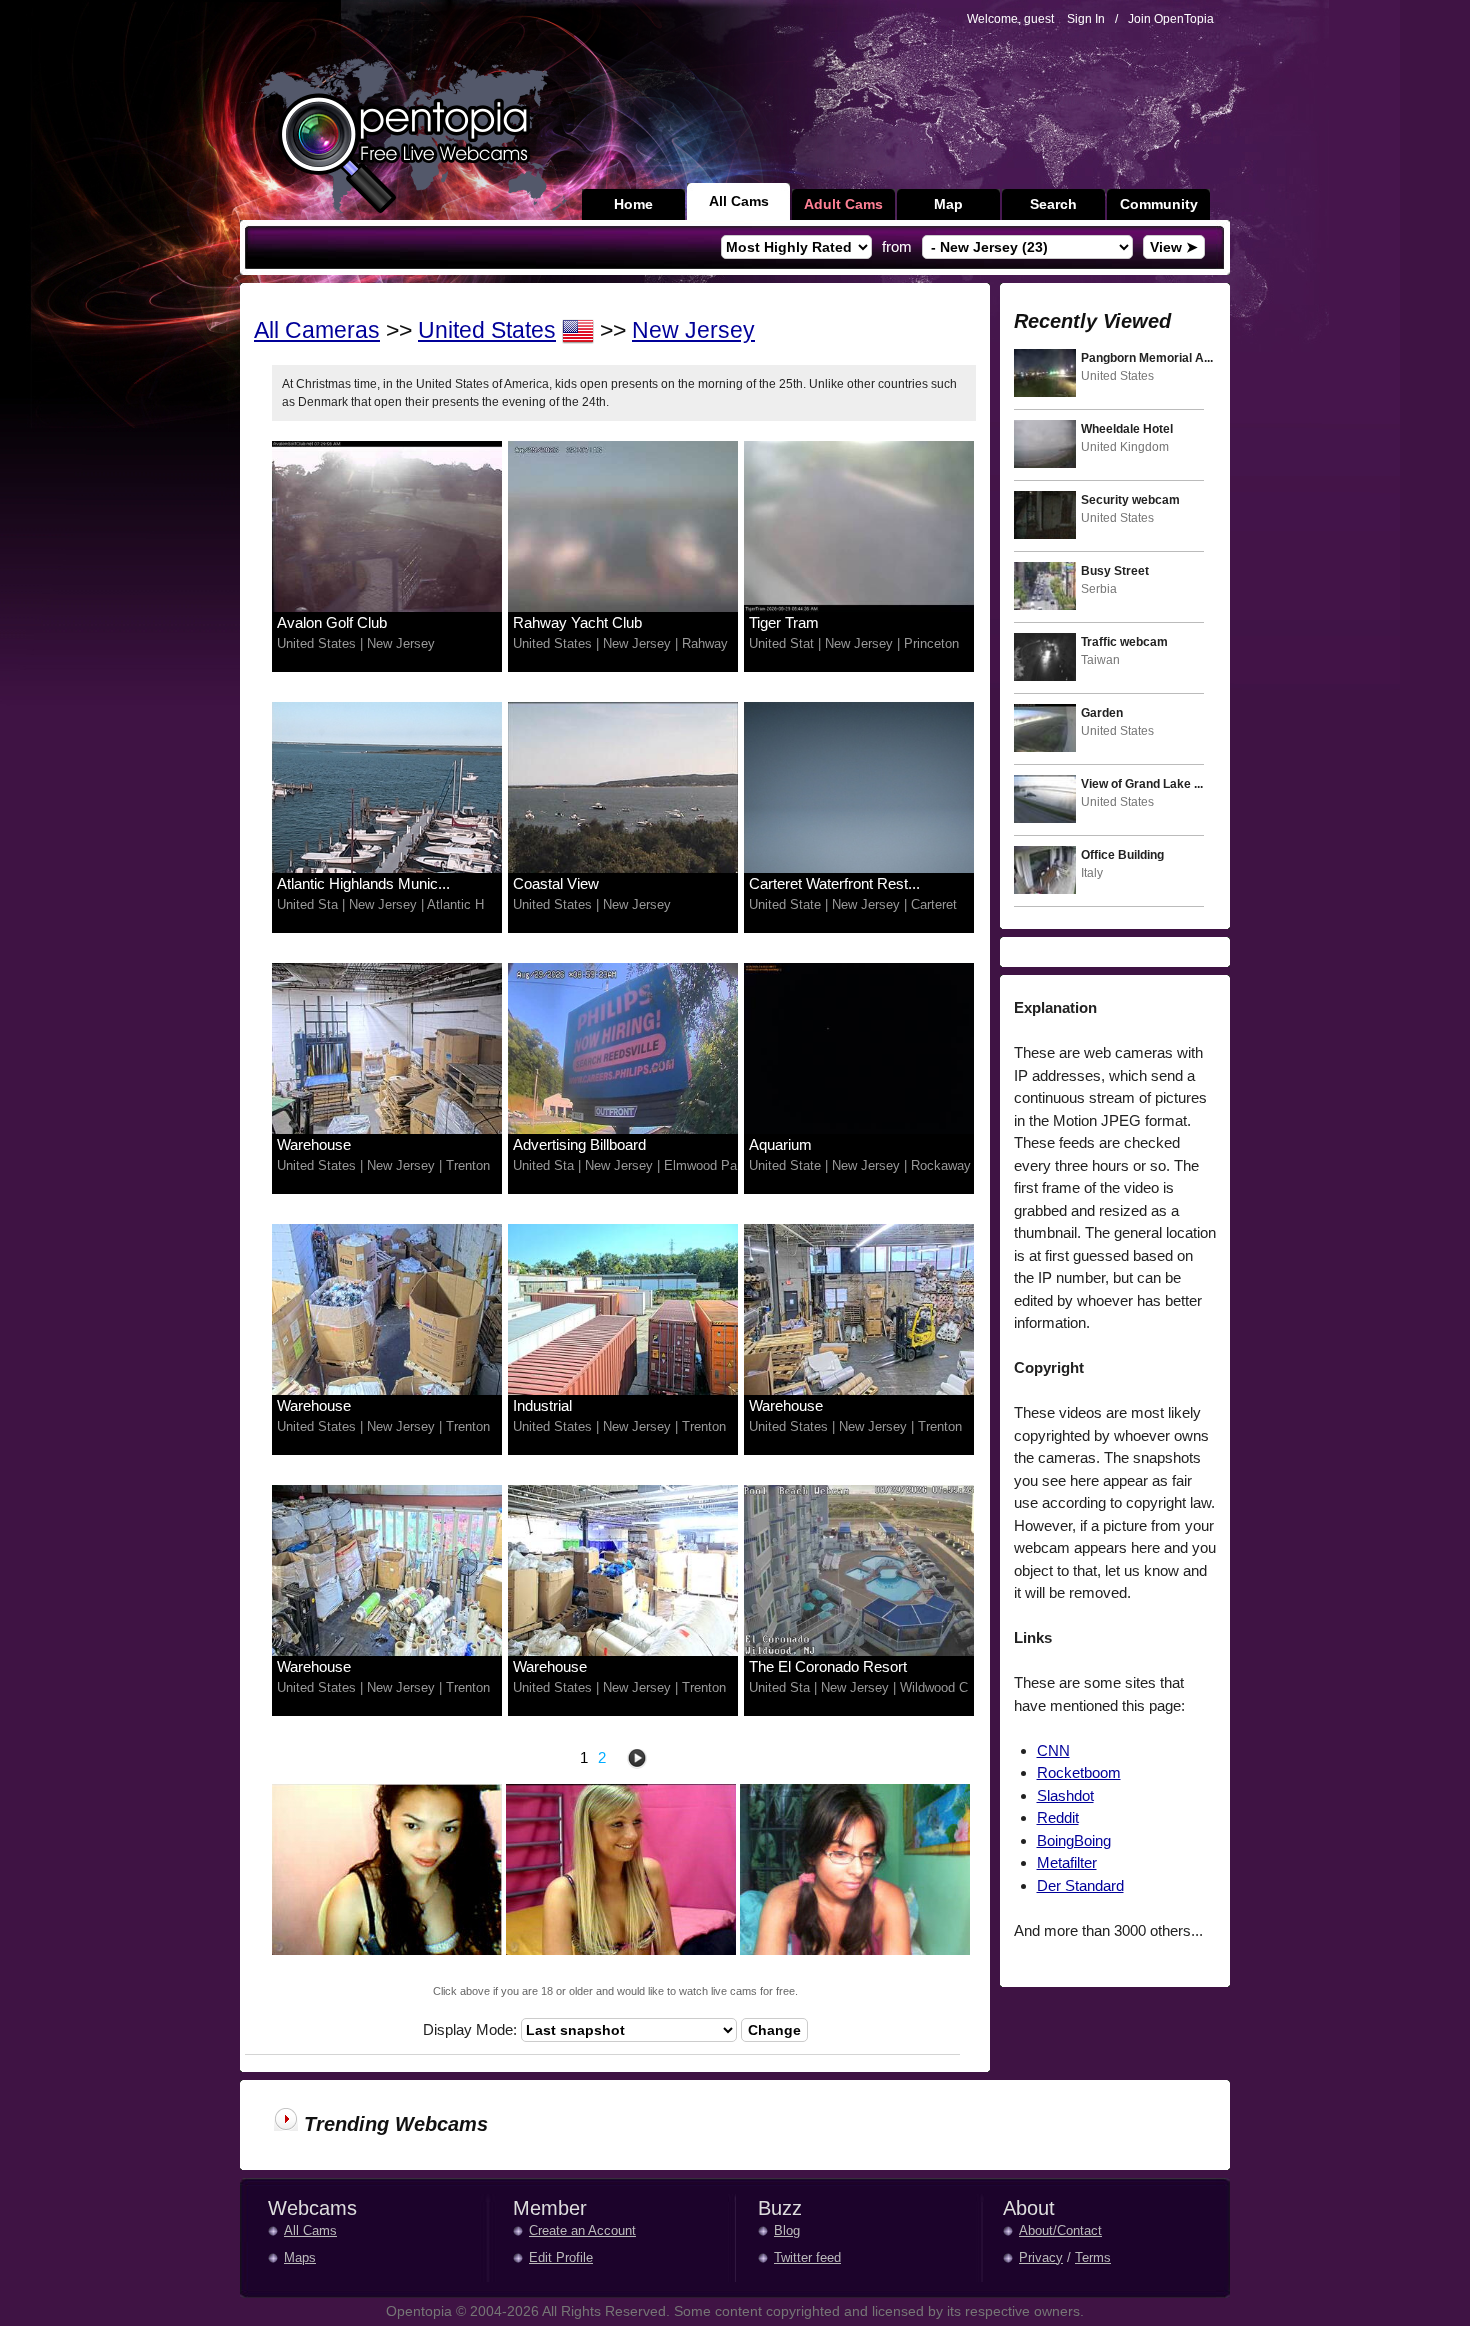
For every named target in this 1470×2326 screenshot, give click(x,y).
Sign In (1086, 19)
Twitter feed (807, 2257)
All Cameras (317, 330)
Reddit (1058, 1817)
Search (1053, 204)
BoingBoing (1074, 1840)
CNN (1053, 1750)
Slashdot (1065, 1795)
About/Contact (1060, 2230)
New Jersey (693, 330)
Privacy (1041, 2257)
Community (1159, 204)
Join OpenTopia (1171, 19)
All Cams (739, 201)
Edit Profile (561, 2257)
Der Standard (1080, 1885)
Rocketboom (1079, 1772)
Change (774, 2030)
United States (487, 330)
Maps (300, 2257)
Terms (1093, 2257)
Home (633, 204)
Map (948, 204)
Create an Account (582, 2230)
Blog (787, 2230)
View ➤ (1174, 247)
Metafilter (1067, 1862)
